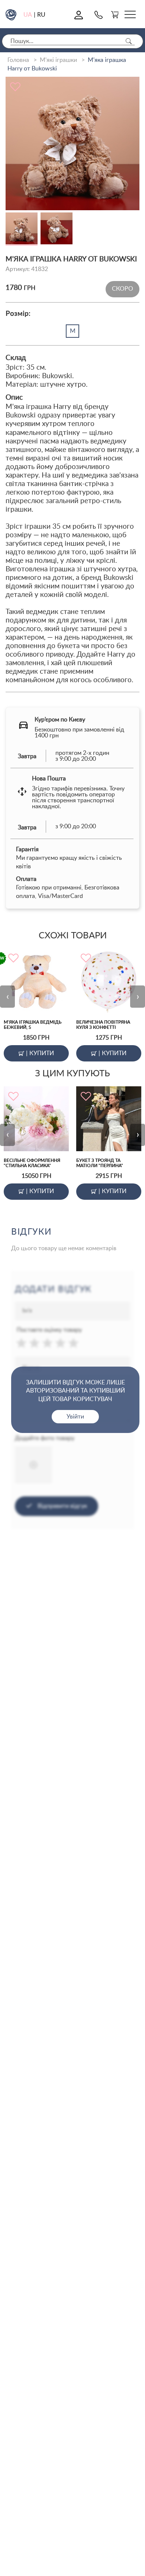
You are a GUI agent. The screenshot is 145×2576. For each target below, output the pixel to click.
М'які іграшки (58, 60)
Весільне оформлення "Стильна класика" (32, 1163)
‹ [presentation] (8, 997)
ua (28, 15)
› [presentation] (138, 997)
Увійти (75, 1417)
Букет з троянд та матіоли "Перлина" (100, 1163)
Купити (40, 1053)
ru (41, 15)
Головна (18, 60)
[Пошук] (129, 41)
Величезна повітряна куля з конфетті (103, 1025)
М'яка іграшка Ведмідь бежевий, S (33, 1025)
